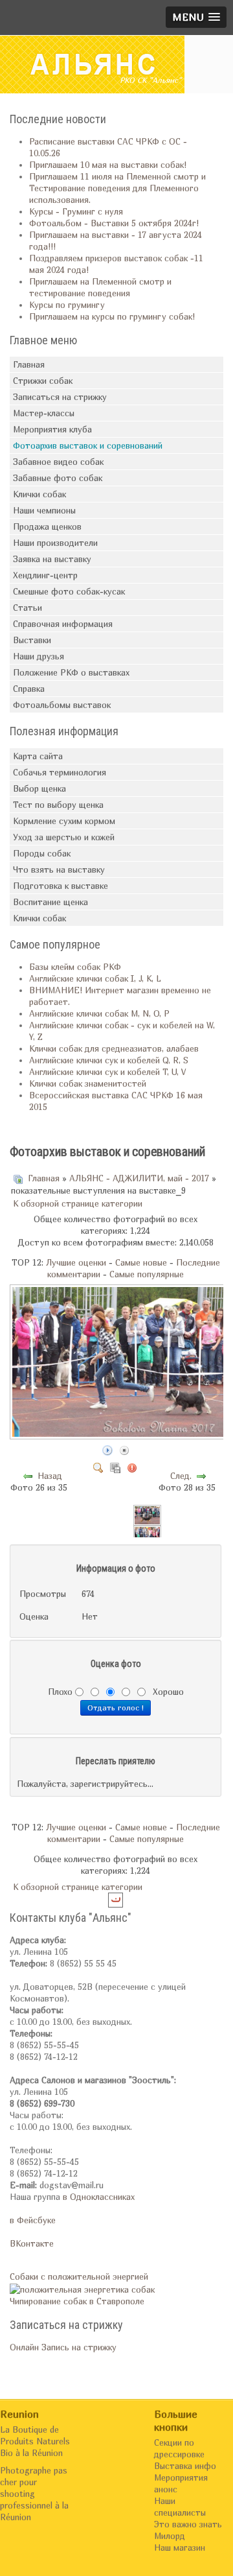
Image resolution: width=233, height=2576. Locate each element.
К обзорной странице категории (78, 1203)
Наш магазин (180, 2547)
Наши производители (55, 543)
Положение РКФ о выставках (71, 672)
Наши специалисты (180, 2507)
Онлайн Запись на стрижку (63, 2347)
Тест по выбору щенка (58, 805)
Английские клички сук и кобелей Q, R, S (109, 1060)
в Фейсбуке (33, 2220)
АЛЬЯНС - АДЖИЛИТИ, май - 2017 (139, 1178)
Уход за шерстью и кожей (64, 837)
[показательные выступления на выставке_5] (148, 1535)
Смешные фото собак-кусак (69, 591)
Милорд (170, 2536)
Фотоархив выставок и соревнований (88, 445)
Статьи (28, 608)
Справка (29, 689)
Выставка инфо (185, 2466)
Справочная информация (63, 624)
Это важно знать (188, 2524)
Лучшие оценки (76, 1262)
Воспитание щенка (50, 902)
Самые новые (141, 1262)
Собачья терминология (60, 772)
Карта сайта (38, 756)
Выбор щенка (39, 788)
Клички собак (39, 494)
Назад (50, 1476)
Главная (29, 364)
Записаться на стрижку (60, 397)
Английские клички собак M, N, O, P (99, 1013)
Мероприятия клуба (52, 429)
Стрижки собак (43, 381)
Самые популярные (147, 1274)
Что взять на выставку (59, 869)
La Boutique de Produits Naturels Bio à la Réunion (35, 2441)
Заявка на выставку (52, 559)
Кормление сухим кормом (64, 821)
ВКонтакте (32, 2243)
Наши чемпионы (44, 510)
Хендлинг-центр (45, 575)
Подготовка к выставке (61, 886)
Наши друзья (39, 656)
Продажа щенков (47, 526)
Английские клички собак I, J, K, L (95, 978)
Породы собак (42, 853)
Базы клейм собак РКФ (75, 967)
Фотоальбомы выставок (62, 705)
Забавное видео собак (58, 462)
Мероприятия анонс (181, 2483)
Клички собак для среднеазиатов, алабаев (114, 1048)
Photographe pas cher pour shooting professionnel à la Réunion (34, 2494)
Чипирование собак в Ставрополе (77, 2301)
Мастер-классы (44, 413)
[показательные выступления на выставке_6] (148, 1515)
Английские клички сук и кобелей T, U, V (107, 1072)
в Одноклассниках (99, 2197)
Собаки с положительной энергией (79, 2276)
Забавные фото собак (58, 478)
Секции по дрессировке (179, 2448)
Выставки (32, 640)
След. (181, 1476)
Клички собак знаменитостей (88, 1083)
